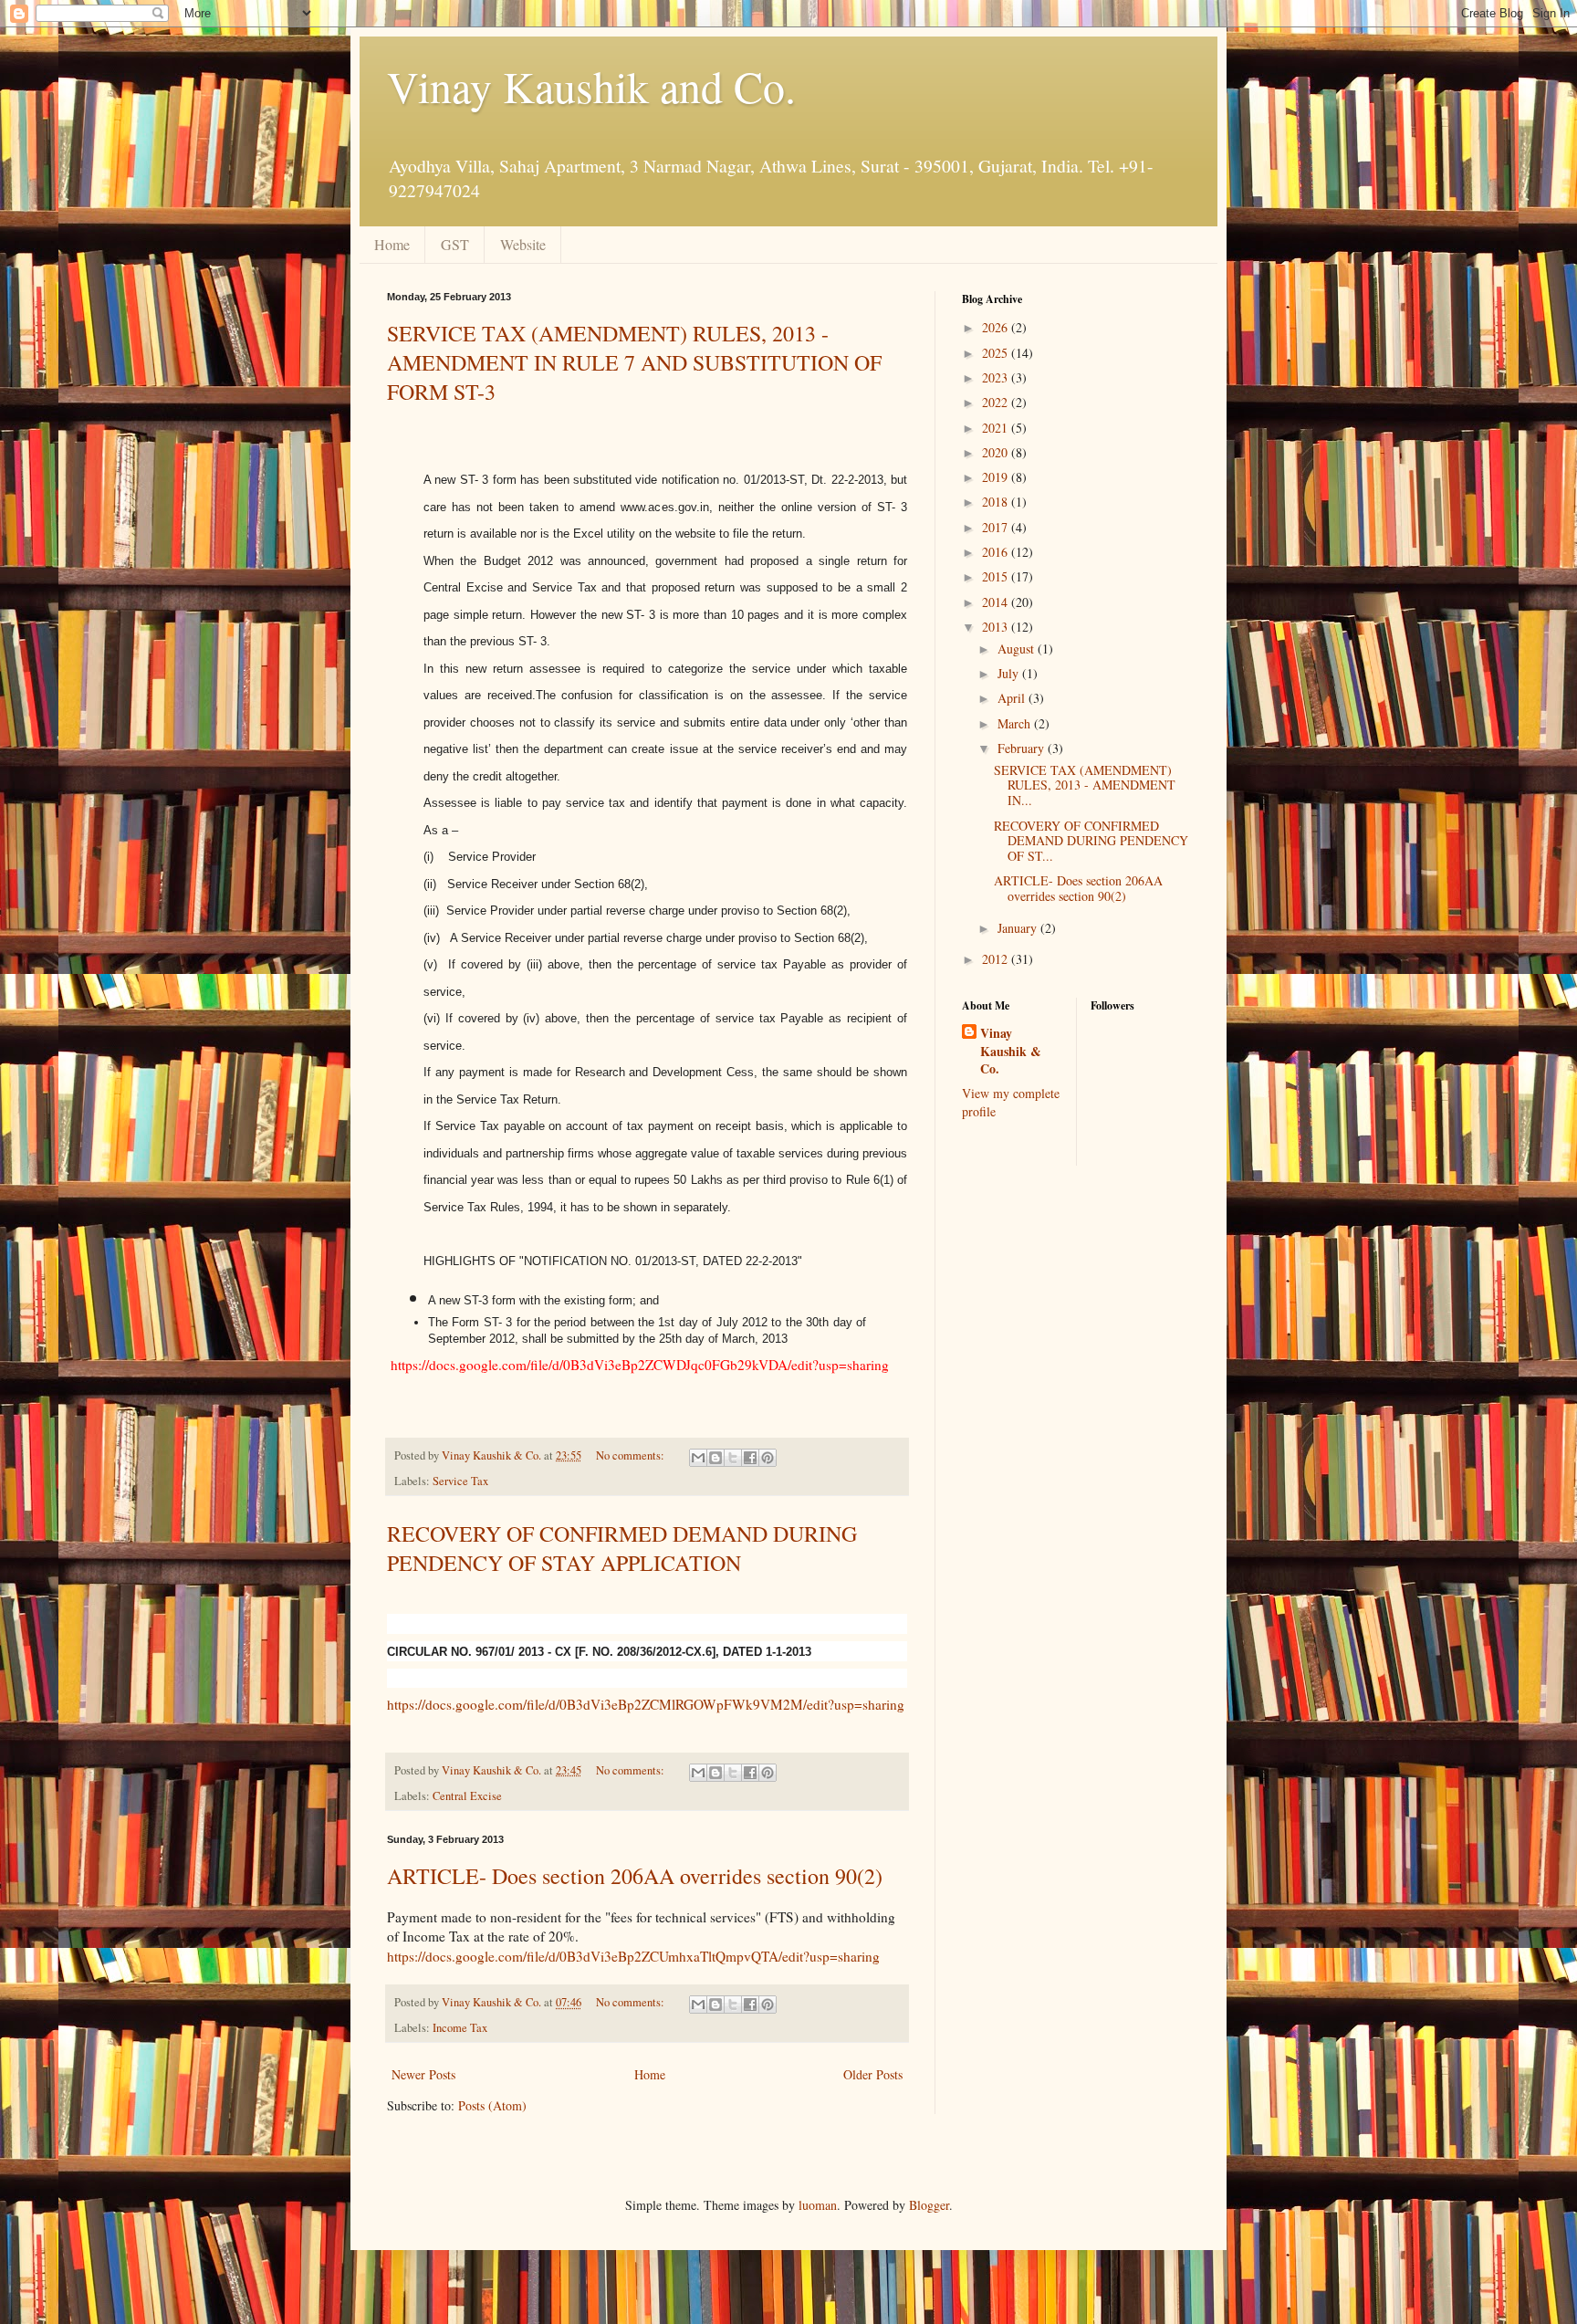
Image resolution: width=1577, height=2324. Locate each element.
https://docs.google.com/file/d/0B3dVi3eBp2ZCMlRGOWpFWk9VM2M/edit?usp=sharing (646, 1704)
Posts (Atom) (492, 2105)
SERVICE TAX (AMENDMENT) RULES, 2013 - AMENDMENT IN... (1085, 785)
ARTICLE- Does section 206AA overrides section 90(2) (635, 1876)
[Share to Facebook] (750, 1458)
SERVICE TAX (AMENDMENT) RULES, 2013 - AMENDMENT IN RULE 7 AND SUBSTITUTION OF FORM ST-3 (634, 362)
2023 (997, 377)
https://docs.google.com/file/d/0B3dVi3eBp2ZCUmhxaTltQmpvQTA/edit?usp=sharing (633, 1956)
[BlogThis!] (715, 1458)
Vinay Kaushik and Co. (591, 86)
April (1013, 698)
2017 (997, 527)
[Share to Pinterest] (768, 1458)
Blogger (929, 2205)
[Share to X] (733, 1458)
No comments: (632, 1455)
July (1010, 673)
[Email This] (698, 1458)
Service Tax (460, 1481)
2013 (997, 627)
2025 (997, 353)
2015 (997, 576)
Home (392, 244)
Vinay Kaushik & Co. (1011, 1051)
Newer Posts (423, 2074)
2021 (997, 428)
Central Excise (467, 1796)
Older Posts (873, 2074)
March (1016, 723)
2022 (997, 402)
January (1019, 928)
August (1018, 649)
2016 (997, 552)
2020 (997, 452)
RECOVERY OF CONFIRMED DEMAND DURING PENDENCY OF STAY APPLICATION (622, 1548)
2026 (997, 327)
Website (523, 244)
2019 (997, 477)
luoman (818, 2205)
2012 (997, 959)
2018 (997, 502)
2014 (997, 602)
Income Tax (460, 2028)
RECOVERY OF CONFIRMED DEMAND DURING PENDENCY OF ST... (1091, 841)
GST (455, 244)
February (1023, 748)
